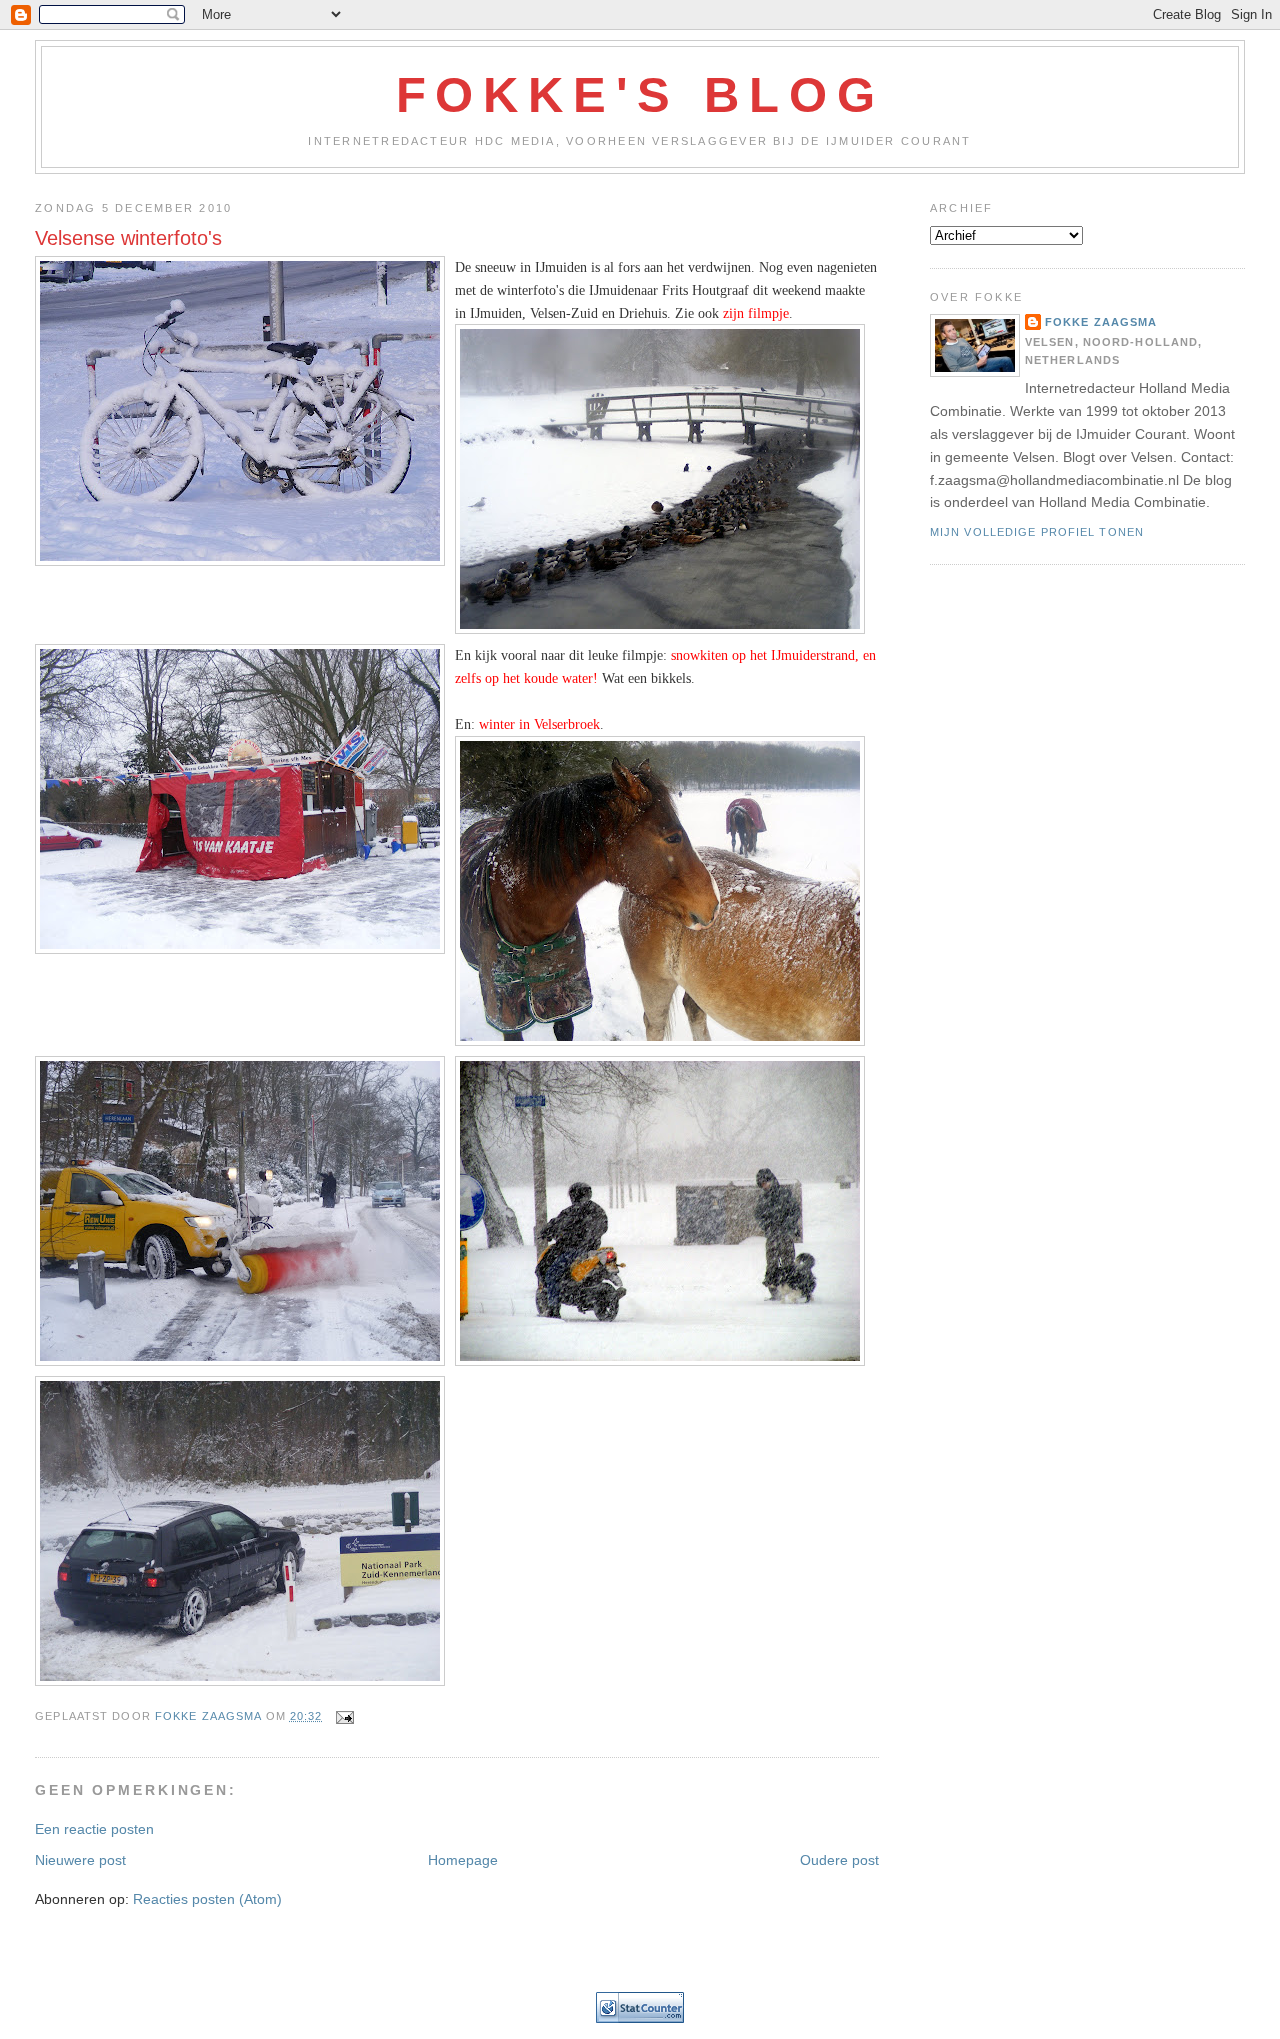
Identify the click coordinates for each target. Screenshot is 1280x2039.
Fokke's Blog (640, 95)
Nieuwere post (80, 1860)
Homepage (463, 1860)
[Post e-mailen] (345, 1716)
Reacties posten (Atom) (207, 1899)
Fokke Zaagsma (1101, 322)
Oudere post (839, 1860)
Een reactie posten (94, 1829)
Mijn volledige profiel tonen (1037, 532)
